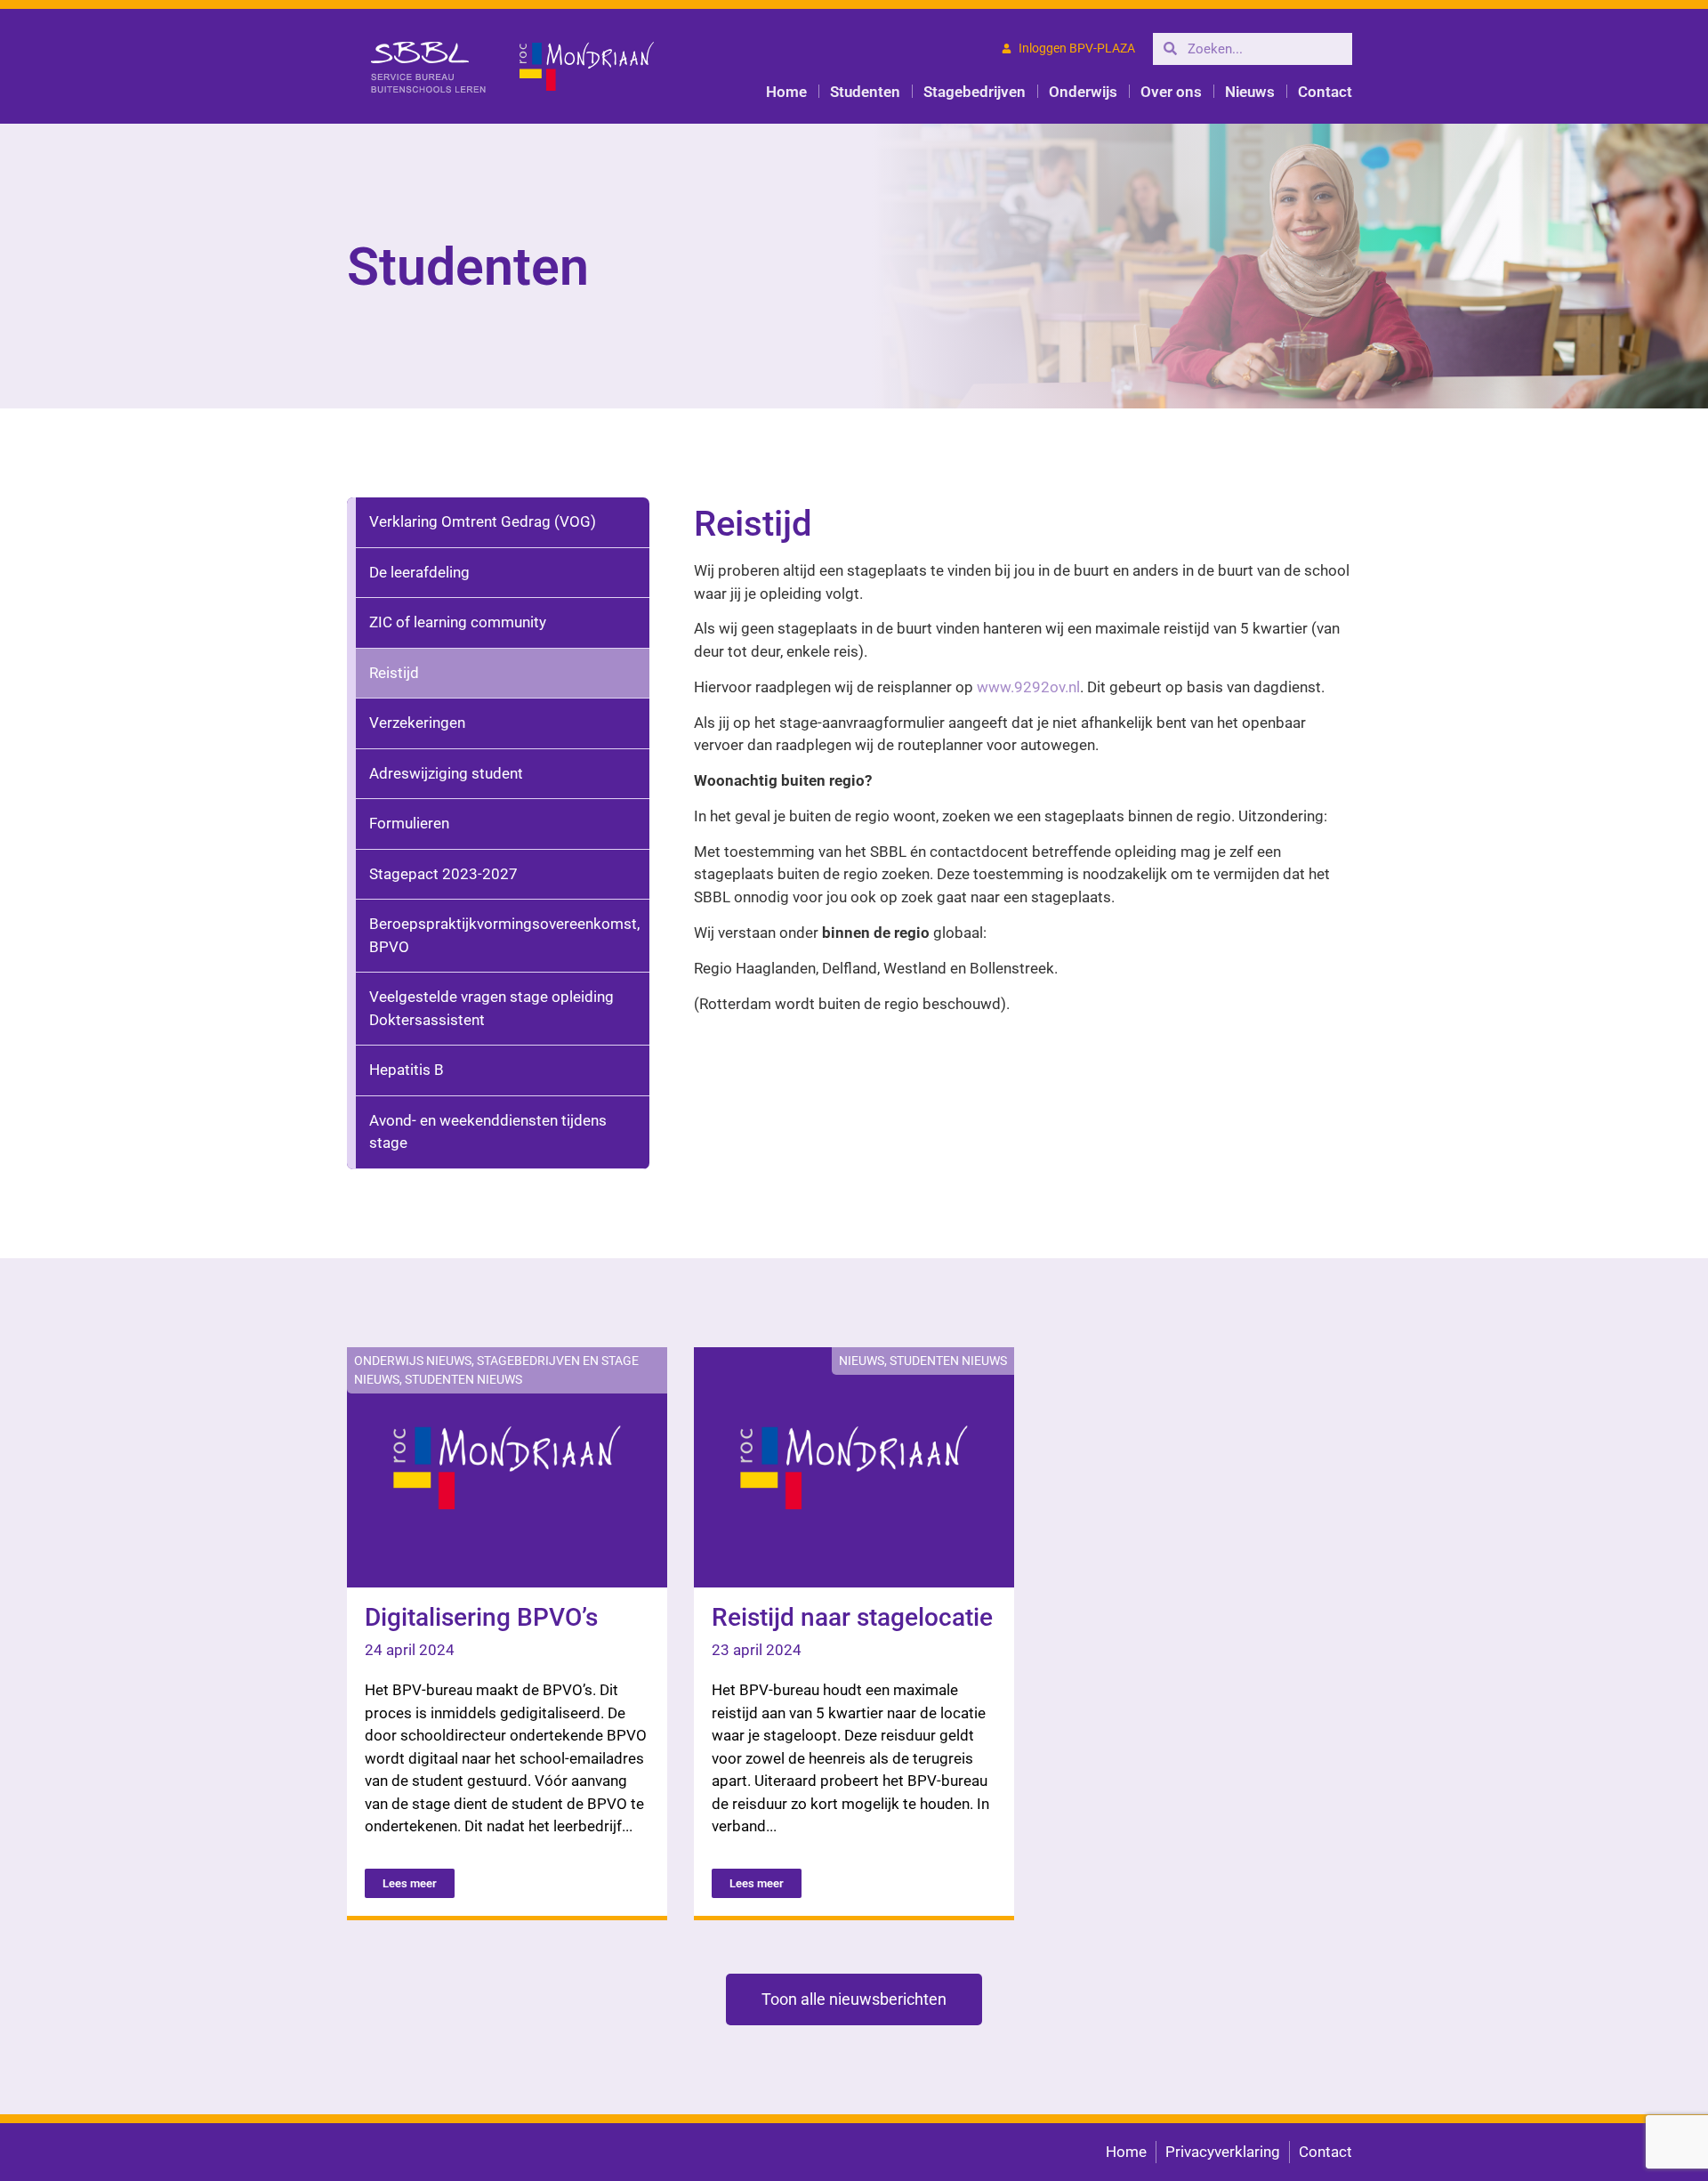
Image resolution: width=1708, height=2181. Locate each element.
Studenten (865, 92)
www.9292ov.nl (1028, 687)
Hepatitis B (407, 1070)
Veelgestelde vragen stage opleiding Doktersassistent (491, 1008)
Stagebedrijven (975, 92)
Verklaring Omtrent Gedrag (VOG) (483, 521)
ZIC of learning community (458, 622)
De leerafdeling (419, 572)
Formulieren (409, 823)
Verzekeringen (417, 723)
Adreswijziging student (446, 773)
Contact (1325, 92)
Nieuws (1250, 92)
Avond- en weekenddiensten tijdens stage (488, 1132)
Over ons (1171, 92)
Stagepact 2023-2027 (443, 874)
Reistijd (394, 673)
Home (786, 92)
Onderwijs (1083, 92)
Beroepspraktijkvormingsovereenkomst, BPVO (504, 935)
